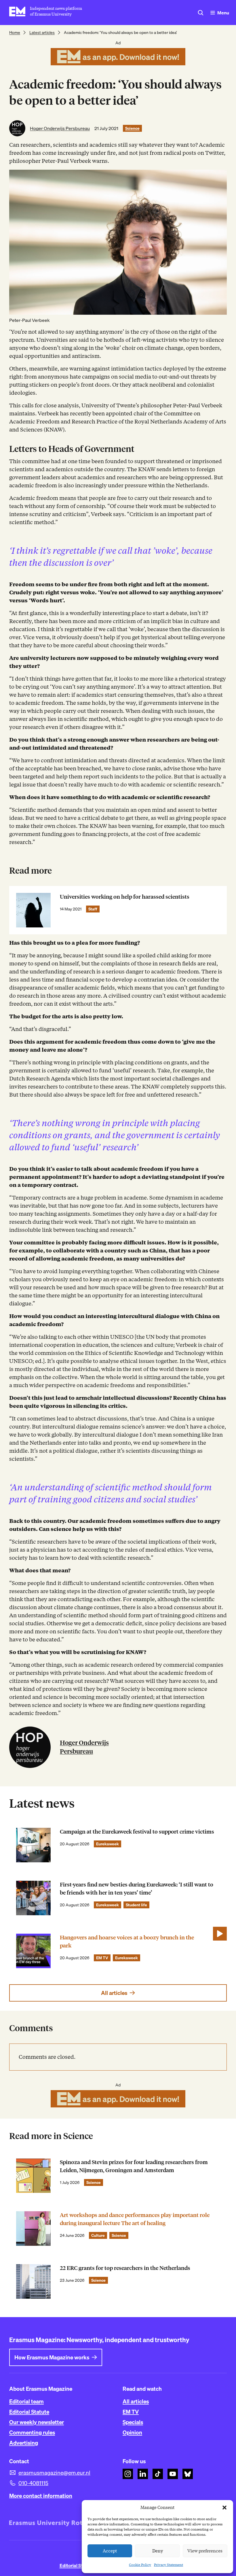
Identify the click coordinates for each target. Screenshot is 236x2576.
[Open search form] (201, 13)
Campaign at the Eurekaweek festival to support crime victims (137, 1832)
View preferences (205, 2551)
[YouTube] (173, 2474)
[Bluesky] (188, 2474)
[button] (224, 2508)
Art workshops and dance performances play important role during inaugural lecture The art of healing (135, 2219)
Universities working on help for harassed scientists (125, 897)
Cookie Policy (140, 2565)
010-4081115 (33, 2483)
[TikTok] (158, 2474)
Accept (110, 2551)
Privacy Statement (169, 2565)
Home (15, 33)
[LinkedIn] (143, 2474)
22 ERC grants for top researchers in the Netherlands (125, 2268)
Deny (158, 2551)
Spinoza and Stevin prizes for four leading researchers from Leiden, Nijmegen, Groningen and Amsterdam (134, 2166)
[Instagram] (128, 2474)
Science (132, 128)
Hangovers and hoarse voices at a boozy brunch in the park (127, 1942)
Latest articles (42, 33)
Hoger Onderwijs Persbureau (60, 128)
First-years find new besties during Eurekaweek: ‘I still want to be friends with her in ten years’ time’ (137, 1889)
